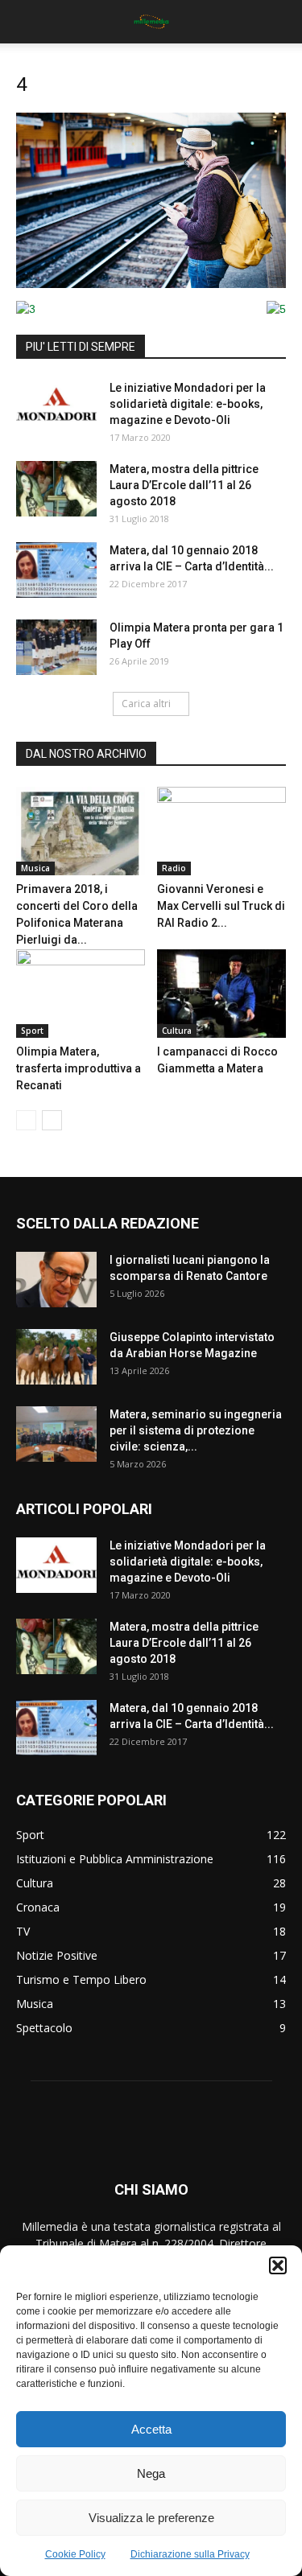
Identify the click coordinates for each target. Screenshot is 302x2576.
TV (23, 1931)
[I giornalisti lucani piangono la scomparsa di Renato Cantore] (56, 1280)
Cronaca (38, 1907)
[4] (151, 284)
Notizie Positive (57, 1955)
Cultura (177, 1031)
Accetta (151, 2429)
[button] (278, 2265)
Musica (35, 868)
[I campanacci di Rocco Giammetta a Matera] (221, 994)
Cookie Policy (75, 2554)
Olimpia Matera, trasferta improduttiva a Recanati (79, 1068)
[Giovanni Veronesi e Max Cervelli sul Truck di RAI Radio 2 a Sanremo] (221, 831)
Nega (151, 2473)
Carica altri (146, 704)
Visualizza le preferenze (151, 2518)
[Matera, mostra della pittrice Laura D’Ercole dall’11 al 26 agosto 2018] (56, 489)
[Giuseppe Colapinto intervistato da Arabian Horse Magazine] (56, 1357)
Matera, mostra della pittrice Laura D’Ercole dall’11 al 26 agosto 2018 (184, 485)
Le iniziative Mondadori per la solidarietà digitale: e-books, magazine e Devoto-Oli (188, 404)
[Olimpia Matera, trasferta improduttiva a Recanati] (81, 994)
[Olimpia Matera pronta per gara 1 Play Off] (56, 647)
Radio (174, 868)
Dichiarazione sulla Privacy (190, 2554)
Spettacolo (44, 2028)
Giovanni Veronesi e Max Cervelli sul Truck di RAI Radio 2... (221, 906)
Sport (32, 1031)
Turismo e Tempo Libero (81, 1979)
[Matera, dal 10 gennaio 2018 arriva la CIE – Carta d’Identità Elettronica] (56, 570)
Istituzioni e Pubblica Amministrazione (115, 1859)
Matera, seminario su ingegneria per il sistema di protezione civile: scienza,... (196, 1430)
